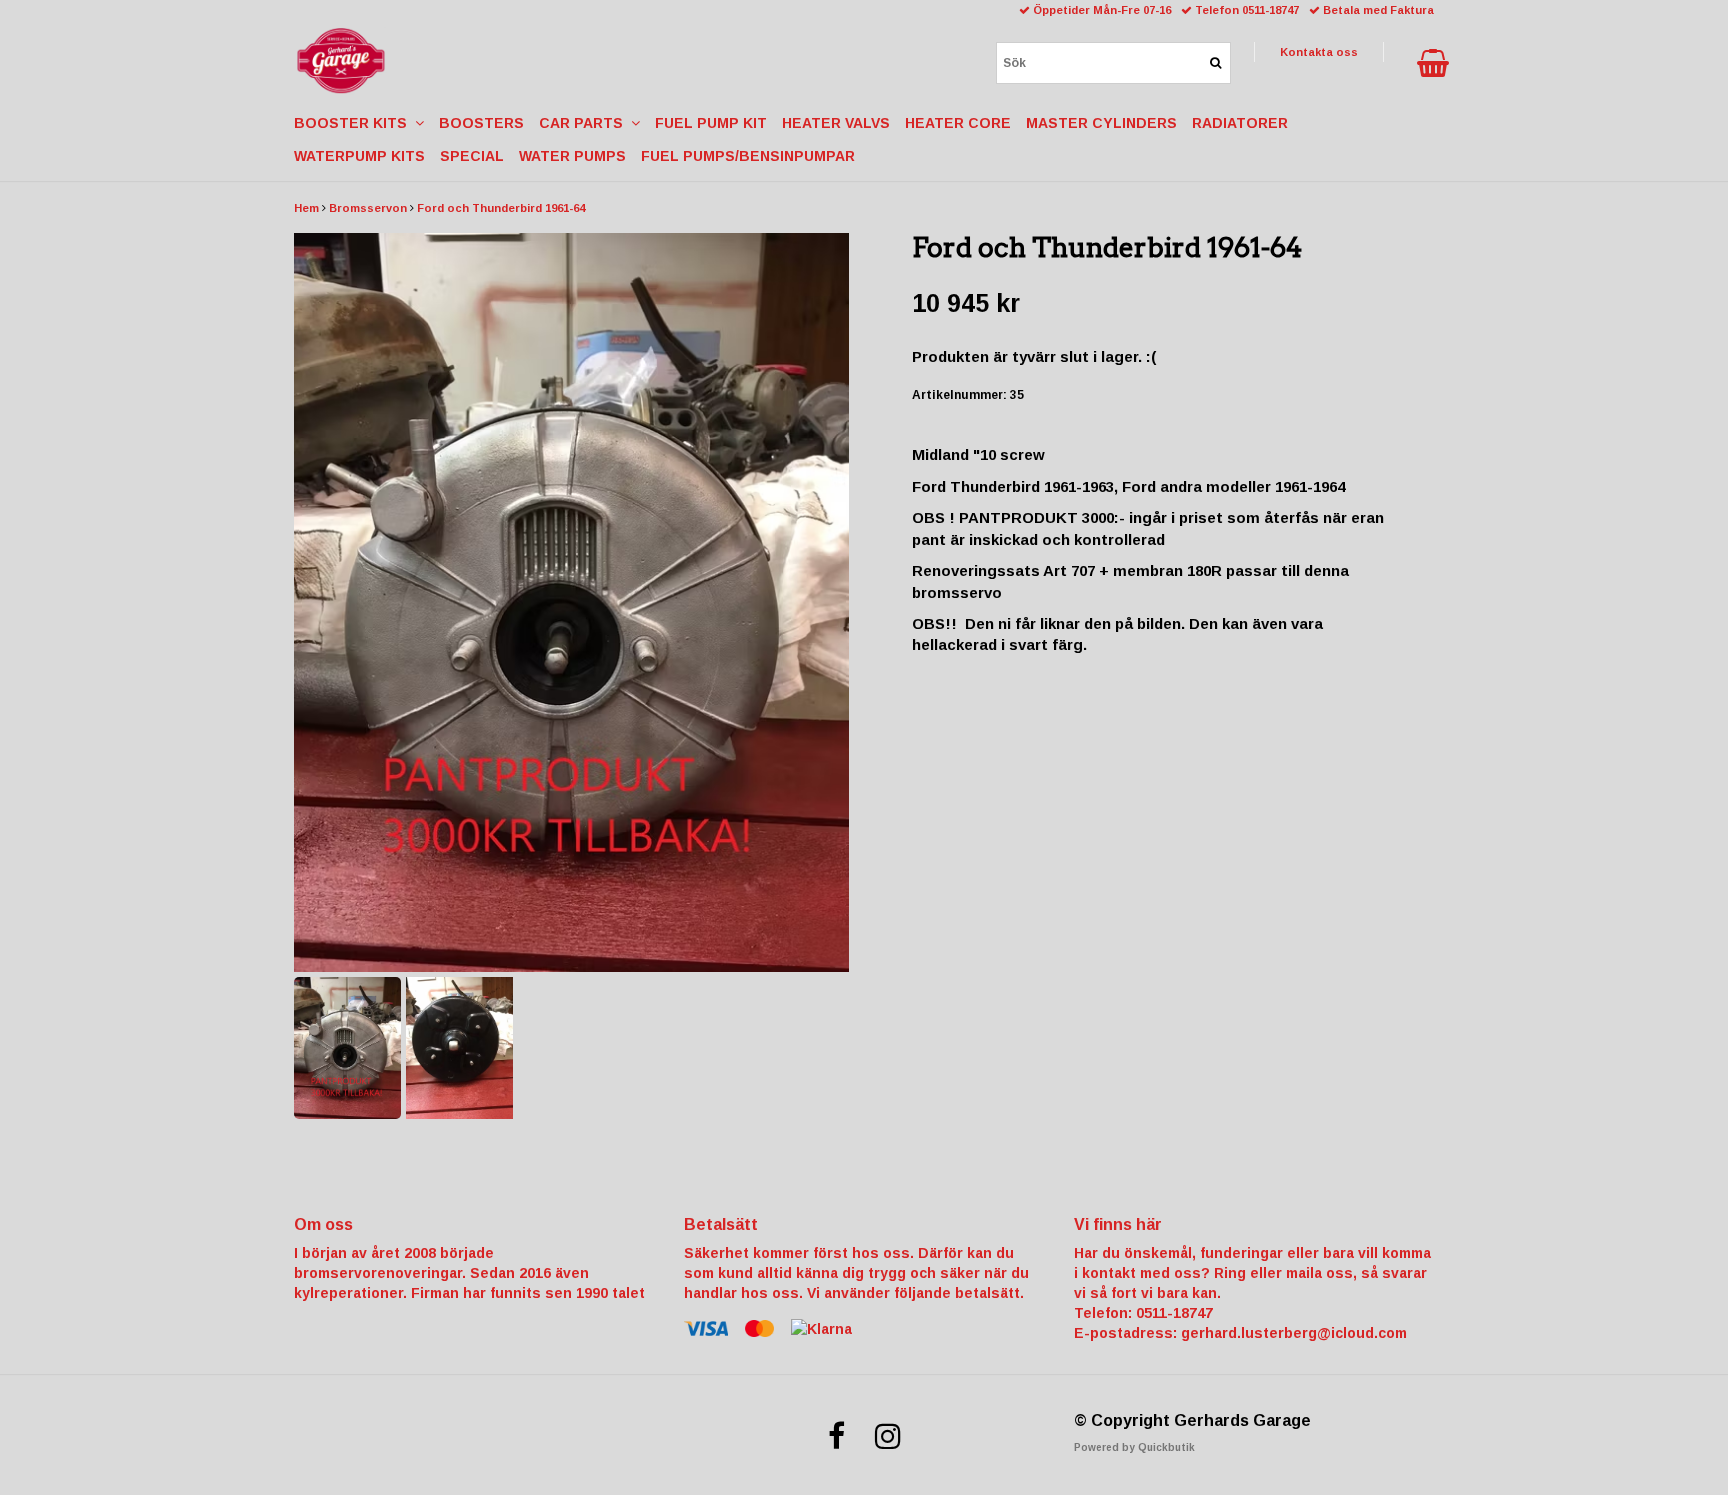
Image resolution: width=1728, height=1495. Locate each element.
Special (472, 156)
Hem (306, 208)
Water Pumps (572, 156)
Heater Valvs (836, 123)
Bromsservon (368, 208)
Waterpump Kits (359, 156)
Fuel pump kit (711, 123)
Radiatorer (1240, 123)
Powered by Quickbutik (1134, 1447)
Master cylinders (1101, 123)
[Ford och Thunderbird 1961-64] (571, 602)
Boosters (481, 123)
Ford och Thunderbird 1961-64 (501, 208)
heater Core (958, 123)
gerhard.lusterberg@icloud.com (1294, 1333)
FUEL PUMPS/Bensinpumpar (748, 156)
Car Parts (585, 123)
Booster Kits (354, 123)
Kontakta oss (1319, 52)
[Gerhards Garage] (340, 61)
